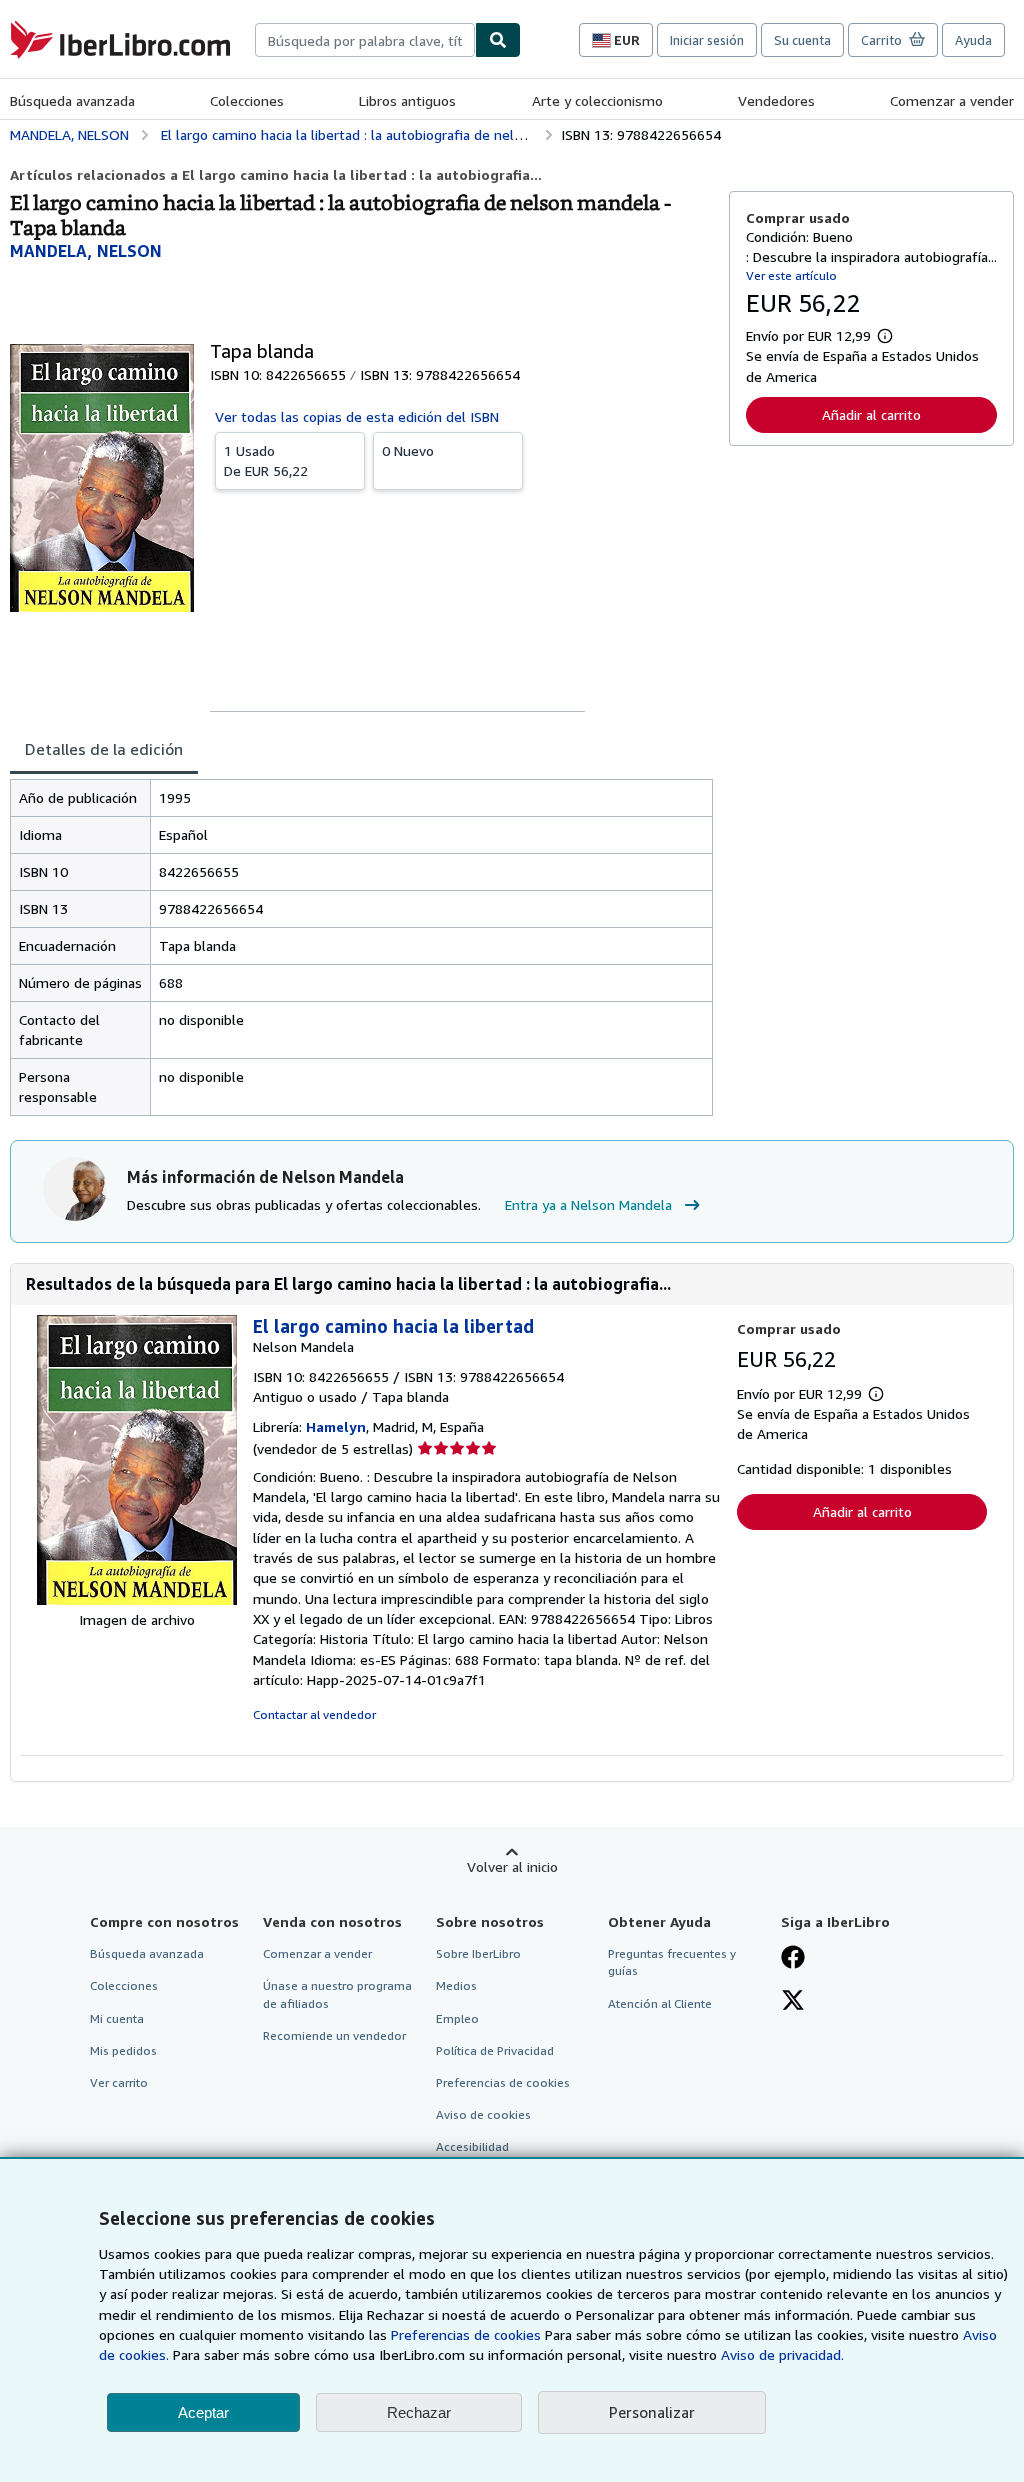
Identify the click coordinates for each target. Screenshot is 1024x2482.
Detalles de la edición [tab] (104, 749)
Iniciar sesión (707, 40)
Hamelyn (336, 1426)
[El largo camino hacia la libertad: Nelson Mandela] (137, 1599)
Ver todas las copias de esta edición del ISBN (357, 416)
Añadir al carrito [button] (871, 414)
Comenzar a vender (952, 100)
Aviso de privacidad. (782, 2354)
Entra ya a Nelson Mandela (588, 1204)
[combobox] (365, 40)
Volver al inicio (512, 1866)
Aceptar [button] (203, 2412)
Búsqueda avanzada (72, 100)
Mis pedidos (123, 2050)
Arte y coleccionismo (597, 100)
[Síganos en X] (793, 2002)
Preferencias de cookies (466, 2334)
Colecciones (247, 100)
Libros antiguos (407, 100)
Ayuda (973, 40)
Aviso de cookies (483, 2114)
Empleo (457, 2018)
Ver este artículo (791, 275)
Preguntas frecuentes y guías (672, 1962)
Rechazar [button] (419, 2412)
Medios (456, 1985)
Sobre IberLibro (478, 1953)
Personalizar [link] (652, 2412)
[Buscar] (498, 40)
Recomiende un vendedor (334, 2035)
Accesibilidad (472, 2146)
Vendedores (776, 100)
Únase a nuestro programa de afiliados (337, 1994)
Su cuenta (802, 40)
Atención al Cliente (660, 2003)
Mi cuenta (117, 2018)
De (266, 460)
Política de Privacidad (495, 2050)
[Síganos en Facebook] (793, 1959)
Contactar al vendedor (314, 1714)
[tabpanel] (361, 947)
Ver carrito (119, 2082)
